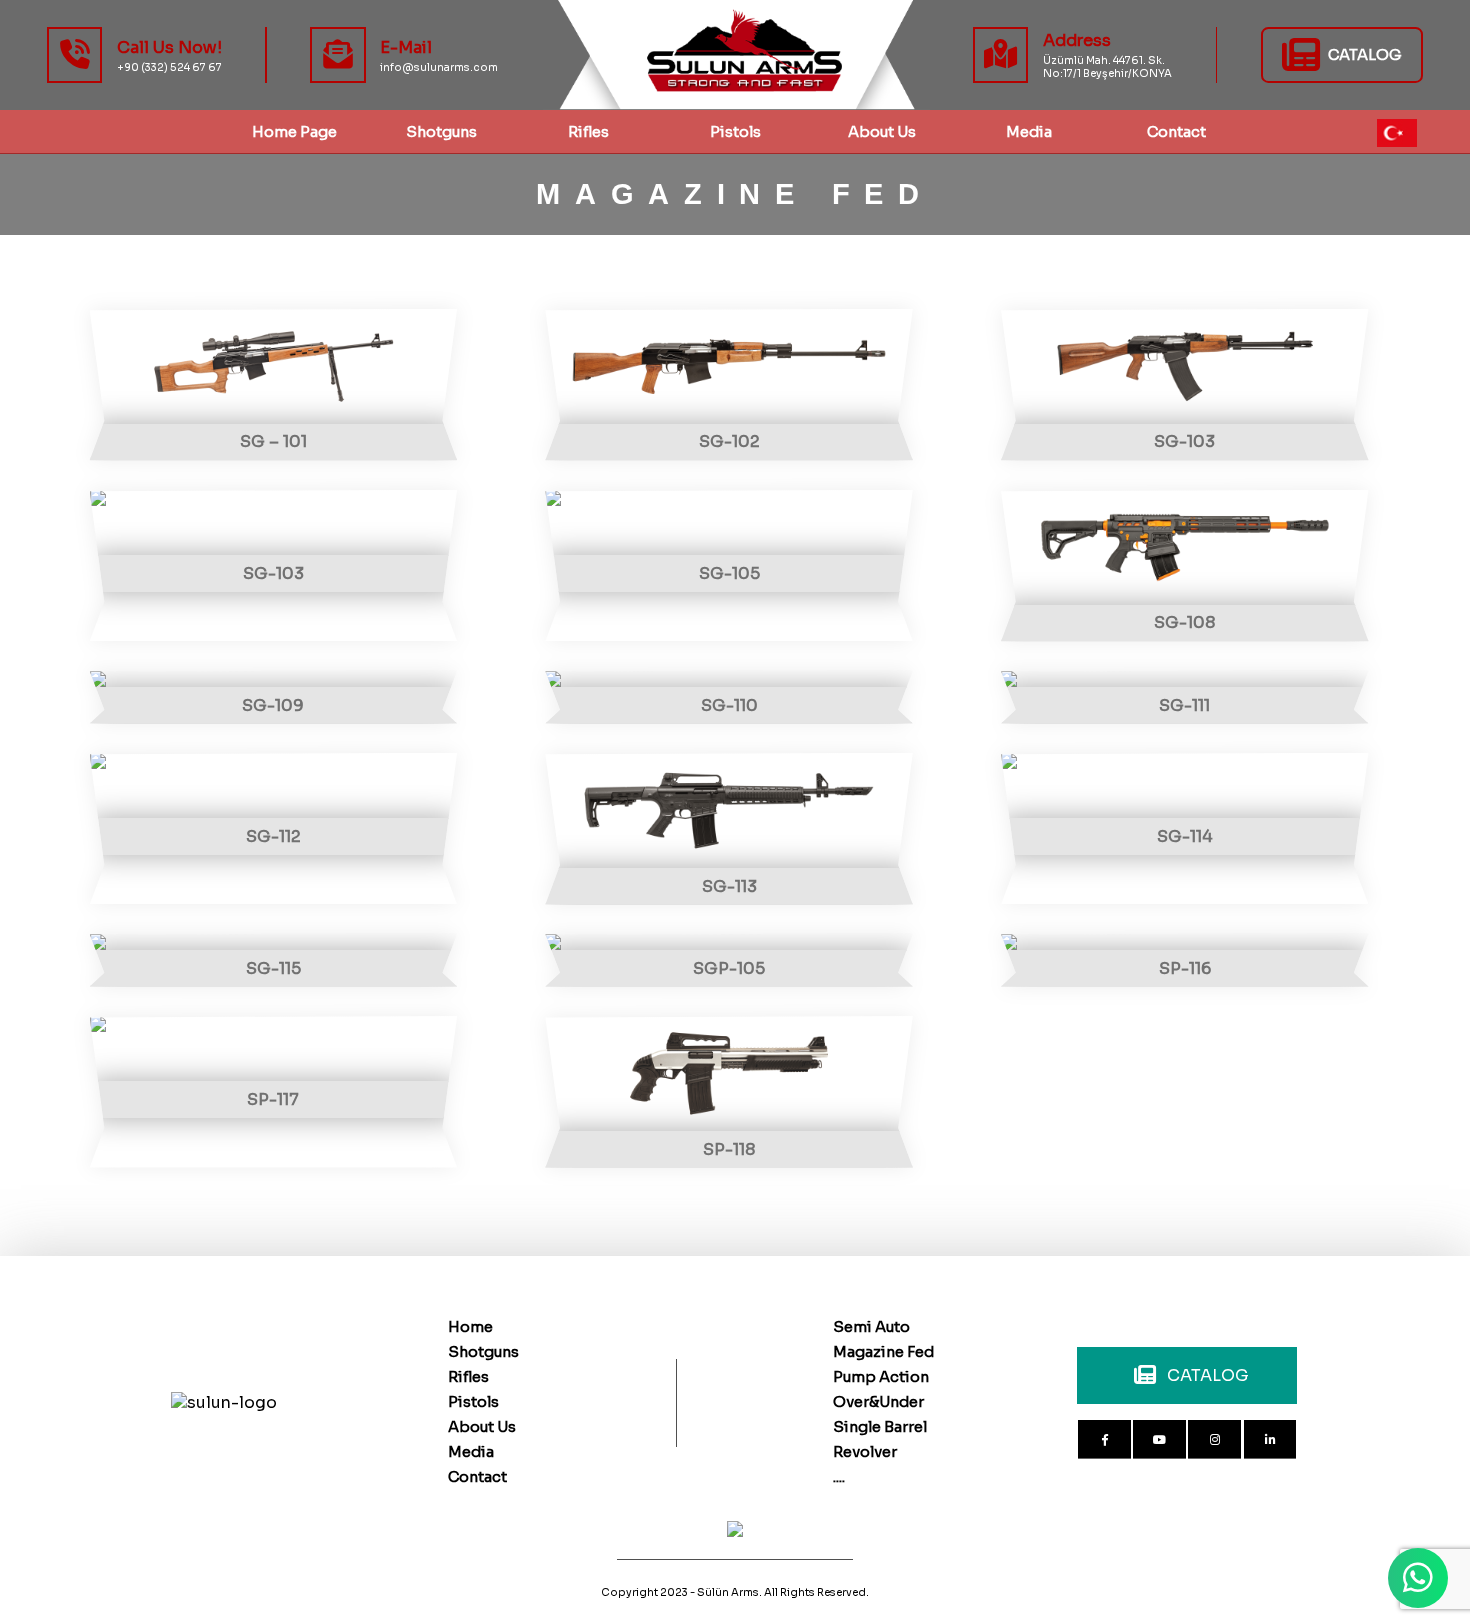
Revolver (865, 1452)
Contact (477, 1477)
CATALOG (1208, 1375)
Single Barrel (880, 1427)
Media (471, 1452)
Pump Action (881, 1377)
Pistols (735, 132)
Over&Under (878, 1402)
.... (839, 1477)
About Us (882, 132)
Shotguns (483, 1352)
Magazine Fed (883, 1352)
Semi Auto (871, 1327)
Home (470, 1327)
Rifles (588, 132)
